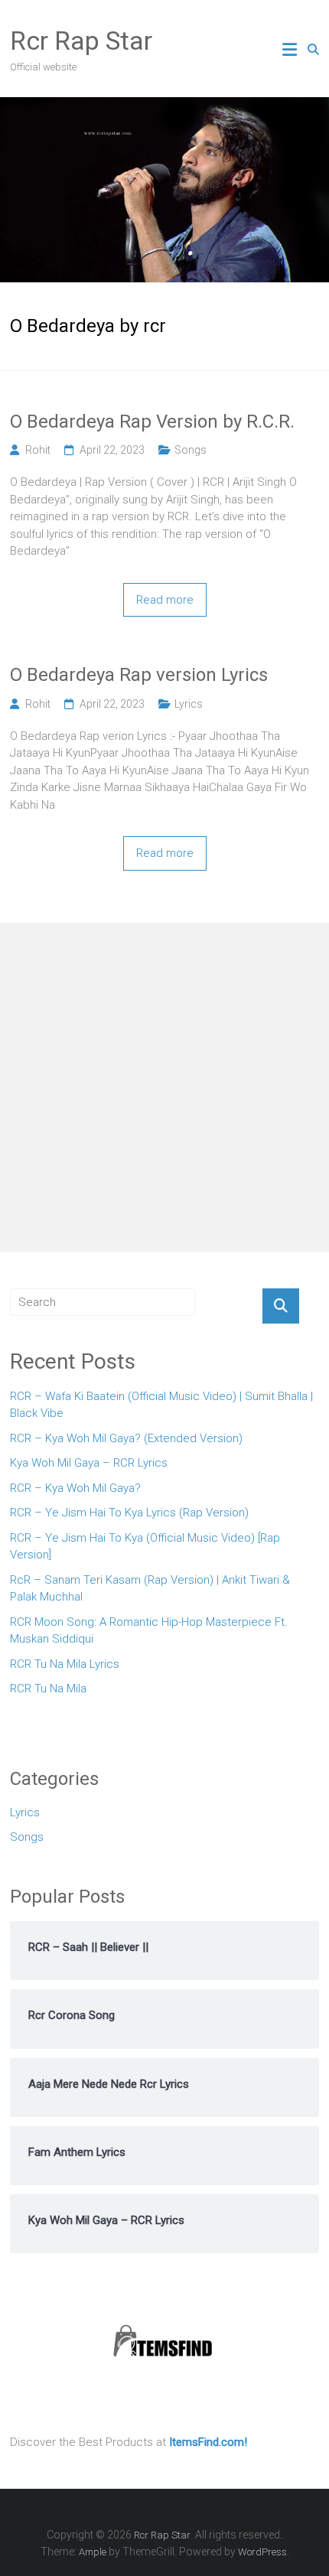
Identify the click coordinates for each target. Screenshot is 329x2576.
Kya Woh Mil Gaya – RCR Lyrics (89, 1463)
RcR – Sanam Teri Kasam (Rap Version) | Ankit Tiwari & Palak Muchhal (150, 1589)
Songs (191, 450)
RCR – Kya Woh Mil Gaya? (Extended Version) (126, 1438)
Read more (165, 600)
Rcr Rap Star (81, 41)
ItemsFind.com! (208, 2442)
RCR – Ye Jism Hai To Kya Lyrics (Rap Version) (129, 1513)
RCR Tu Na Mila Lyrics (65, 1664)
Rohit (38, 450)
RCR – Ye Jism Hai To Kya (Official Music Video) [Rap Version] (145, 1547)
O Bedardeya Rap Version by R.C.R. (152, 422)
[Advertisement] (164, 1087)
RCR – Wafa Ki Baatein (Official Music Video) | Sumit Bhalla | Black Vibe (161, 1405)
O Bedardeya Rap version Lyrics (139, 675)
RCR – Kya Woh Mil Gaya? (75, 1488)
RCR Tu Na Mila (48, 1689)
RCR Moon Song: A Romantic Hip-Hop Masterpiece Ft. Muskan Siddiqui (149, 1631)
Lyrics (189, 704)
